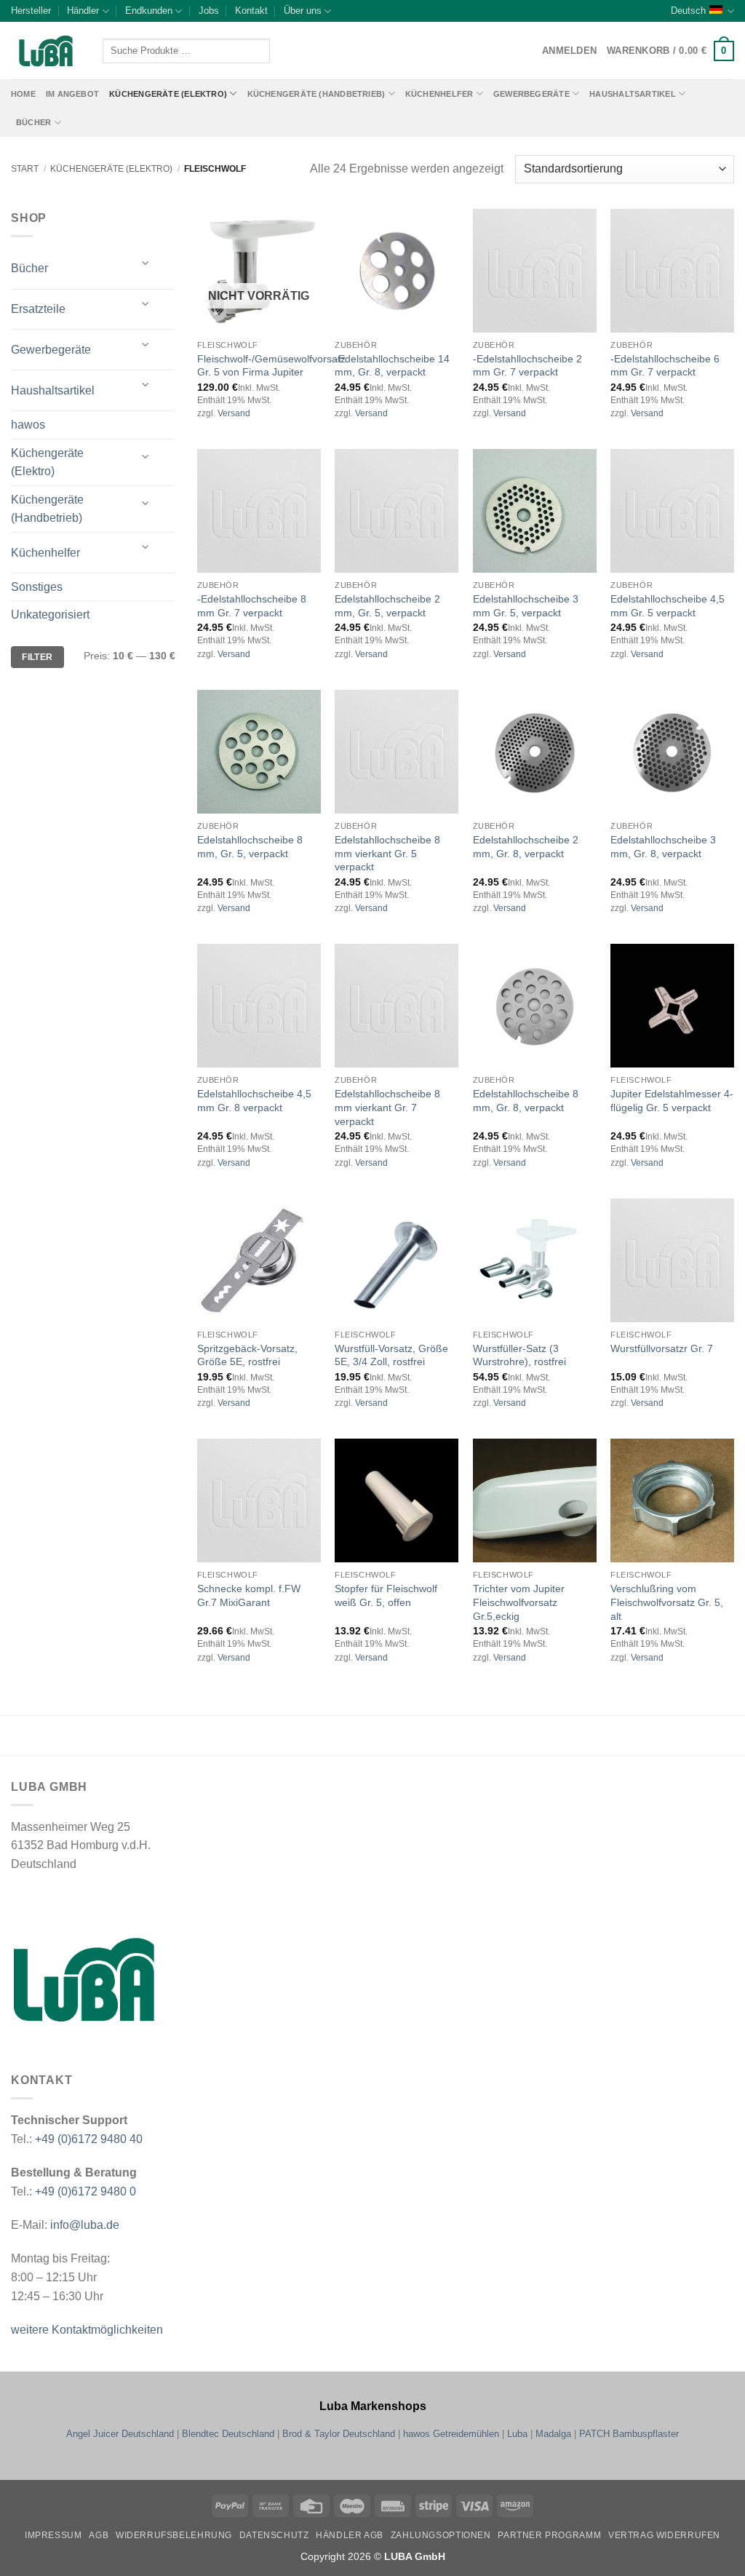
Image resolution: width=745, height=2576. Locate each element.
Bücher (33, 122)
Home (23, 94)
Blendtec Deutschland (228, 2434)
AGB (99, 2535)
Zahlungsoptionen (441, 2535)
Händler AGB (350, 2535)
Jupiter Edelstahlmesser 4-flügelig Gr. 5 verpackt (672, 1101)
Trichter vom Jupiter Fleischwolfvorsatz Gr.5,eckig (519, 1602)
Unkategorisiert (50, 615)
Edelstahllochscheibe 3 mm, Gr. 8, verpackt (663, 847)
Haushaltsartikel (633, 94)
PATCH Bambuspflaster (629, 2434)
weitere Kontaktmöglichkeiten (87, 2330)
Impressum (53, 2535)
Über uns (303, 11)
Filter (37, 657)
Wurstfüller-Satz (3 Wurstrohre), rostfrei (519, 1355)
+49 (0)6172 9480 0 (85, 2191)
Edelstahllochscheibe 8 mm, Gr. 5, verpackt (250, 847)
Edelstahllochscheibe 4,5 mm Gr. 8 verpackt (254, 1101)
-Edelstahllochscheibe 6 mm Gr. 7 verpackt (665, 366)
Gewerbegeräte (531, 94)
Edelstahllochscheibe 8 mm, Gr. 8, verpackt (526, 1101)
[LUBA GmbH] (46, 51)
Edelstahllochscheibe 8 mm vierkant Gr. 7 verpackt (387, 1107)
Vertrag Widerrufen (664, 2535)
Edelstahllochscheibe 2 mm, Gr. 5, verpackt (387, 606)
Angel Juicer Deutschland (120, 2434)
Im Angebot (72, 94)
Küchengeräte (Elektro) (168, 94)
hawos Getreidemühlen (451, 2434)
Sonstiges (37, 587)
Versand (234, 413)
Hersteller (31, 11)
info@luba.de (83, 2225)
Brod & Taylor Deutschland (339, 2434)
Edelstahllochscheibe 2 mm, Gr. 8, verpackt (526, 847)
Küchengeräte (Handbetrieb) (316, 94)
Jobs (209, 11)
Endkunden (149, 11)
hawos (28, 425)
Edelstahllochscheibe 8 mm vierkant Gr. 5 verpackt (387, 853)
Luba (517, 2434)
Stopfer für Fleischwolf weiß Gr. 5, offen (386, 1595)
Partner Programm (549, 2535)
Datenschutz (274, 2535)
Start (25, 169)
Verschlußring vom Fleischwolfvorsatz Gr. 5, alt (667, 1602)
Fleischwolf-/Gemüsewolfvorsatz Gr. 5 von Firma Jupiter (271, 366)
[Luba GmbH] (84, 1980)
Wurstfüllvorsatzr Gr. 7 (662, 1348)
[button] (670, 51)
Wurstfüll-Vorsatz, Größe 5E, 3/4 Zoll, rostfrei (391, 1355)
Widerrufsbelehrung (174, 2535)
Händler (83, 11)
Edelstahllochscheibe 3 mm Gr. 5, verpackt (526, 606)
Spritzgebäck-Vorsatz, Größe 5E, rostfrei (247, 1355)
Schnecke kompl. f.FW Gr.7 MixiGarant (249, 1595)
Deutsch (688, 11)
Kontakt (251, 11)
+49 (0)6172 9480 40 (89, 2139)
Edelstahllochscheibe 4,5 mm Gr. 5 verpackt (668, 606)
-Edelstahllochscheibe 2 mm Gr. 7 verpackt (527, 366)
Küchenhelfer (439, 94)
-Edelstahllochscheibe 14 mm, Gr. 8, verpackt (392, 366)
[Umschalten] (146, 263)
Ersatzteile (38, 309)
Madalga (553, 2434)
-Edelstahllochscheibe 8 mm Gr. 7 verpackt (252, 606)
